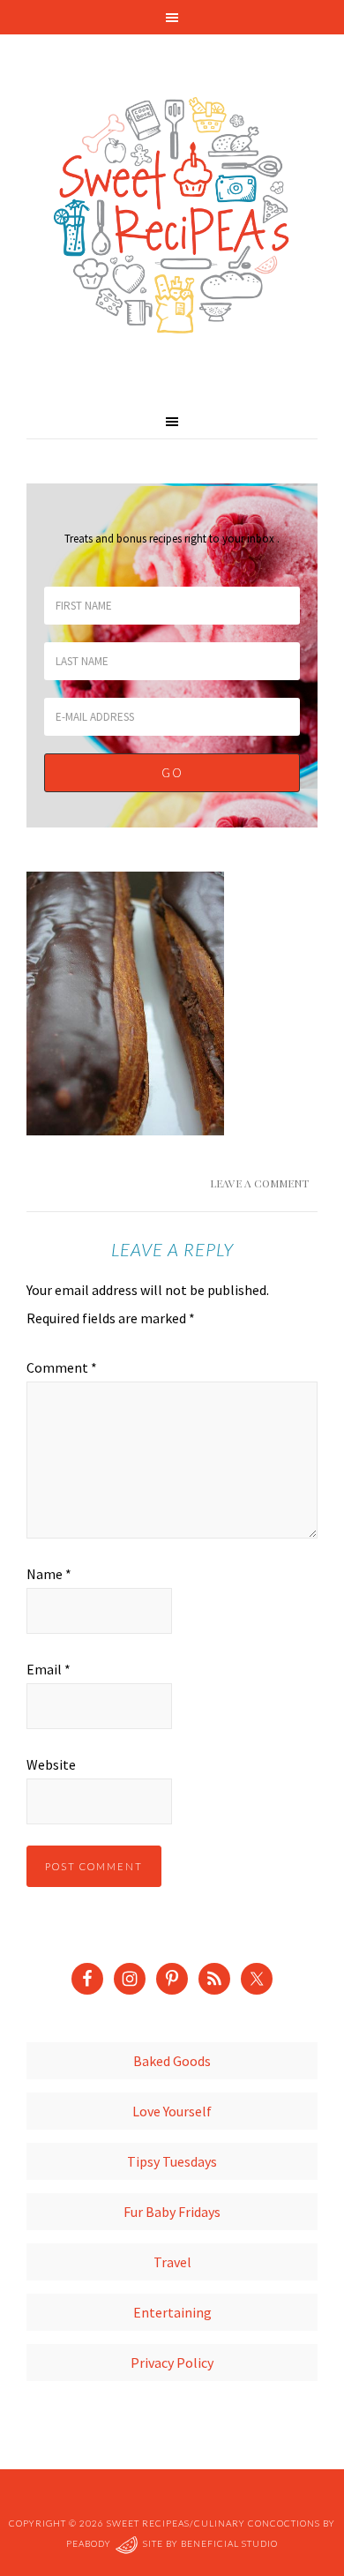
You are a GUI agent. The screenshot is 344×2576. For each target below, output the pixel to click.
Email (49, 1669)
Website (51, 1764)
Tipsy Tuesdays (172, 2161)
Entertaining (172, 2312)
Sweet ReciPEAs (172, 216)
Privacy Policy (172, 2363)
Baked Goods (172, 2061)
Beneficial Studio (229, 2544)
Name (49, 1574)
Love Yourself (172, 2111)
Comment (62, 1367)
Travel (172, 2262)
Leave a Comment (259, 1183)
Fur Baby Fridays (172, 2212)
